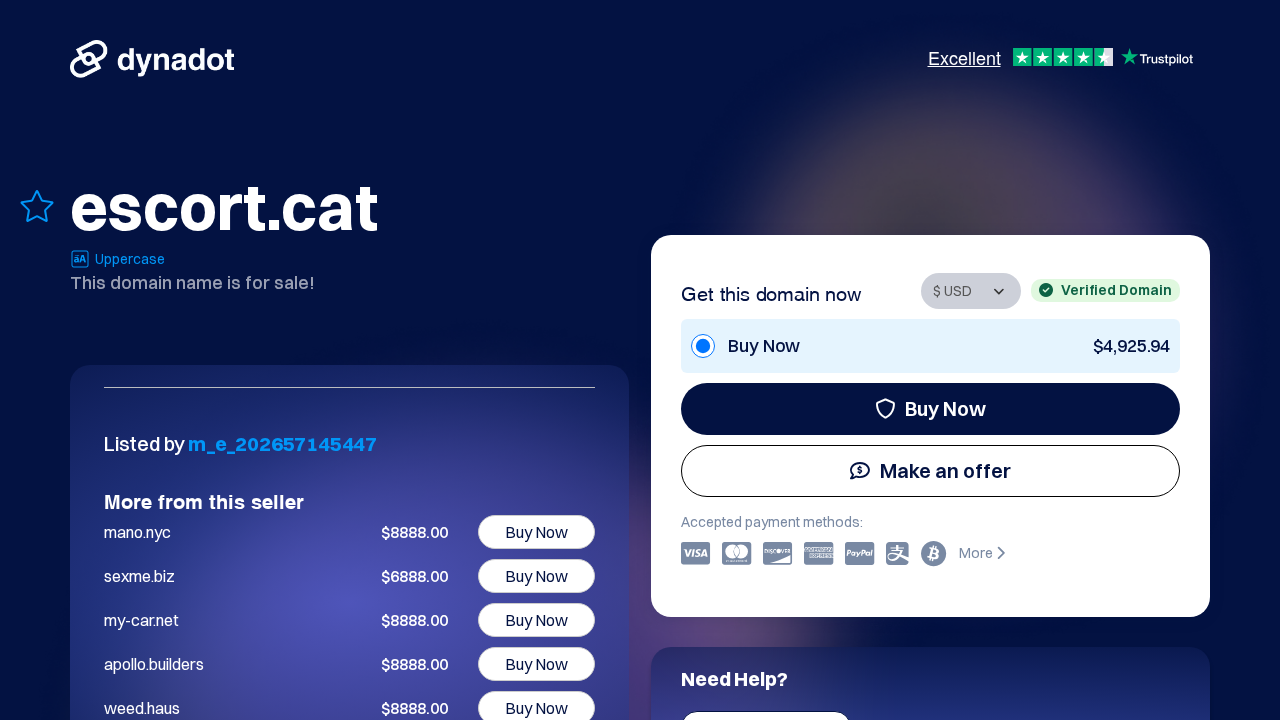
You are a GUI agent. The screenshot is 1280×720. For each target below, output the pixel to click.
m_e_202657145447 (282, 443)
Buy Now (945, 408)
